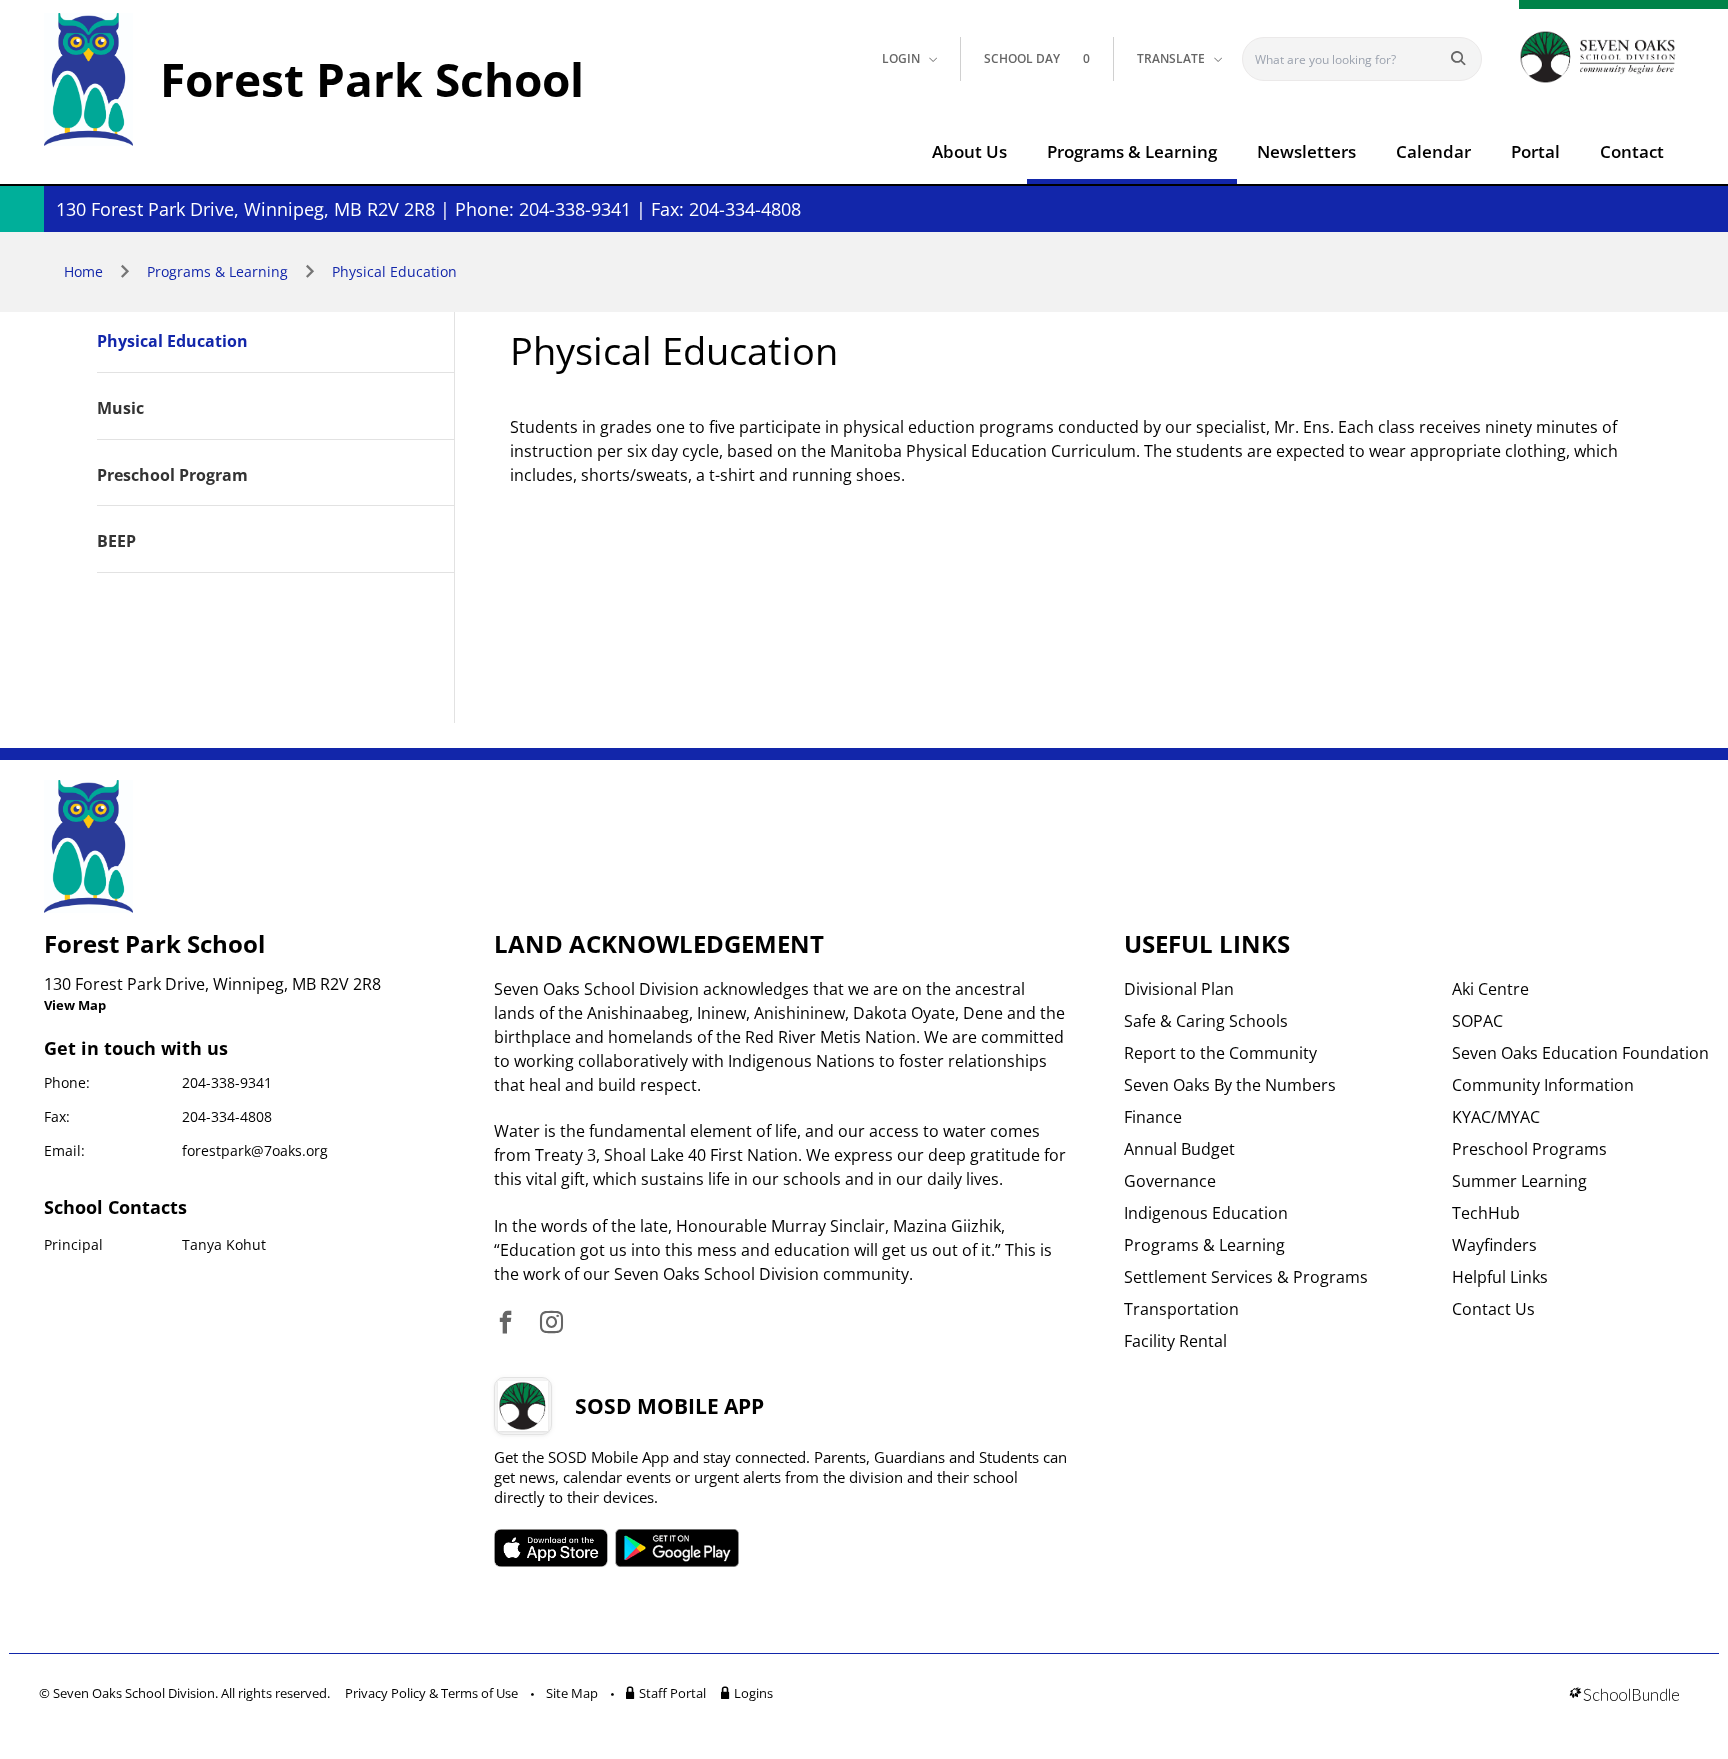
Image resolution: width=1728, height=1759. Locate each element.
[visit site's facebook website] (505, 1323)
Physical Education (394, 271)
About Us (969, 151)
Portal (1535, 151)
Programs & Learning (1132, 151)
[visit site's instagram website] (551, 1323)
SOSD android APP (677, 1548)
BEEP (116, 542)
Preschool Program (172, 476)
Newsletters (1306, 151)
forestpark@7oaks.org (255, 1150)
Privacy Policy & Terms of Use (431, 1693)
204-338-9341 (227, 1082)
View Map (75, 1005)
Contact (1632, 151)
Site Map (572, 1693)
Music (120, 409)
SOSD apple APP (551, 1548)
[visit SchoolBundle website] (1624, 1696)
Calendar (1433, 151)
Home (83, 271)
